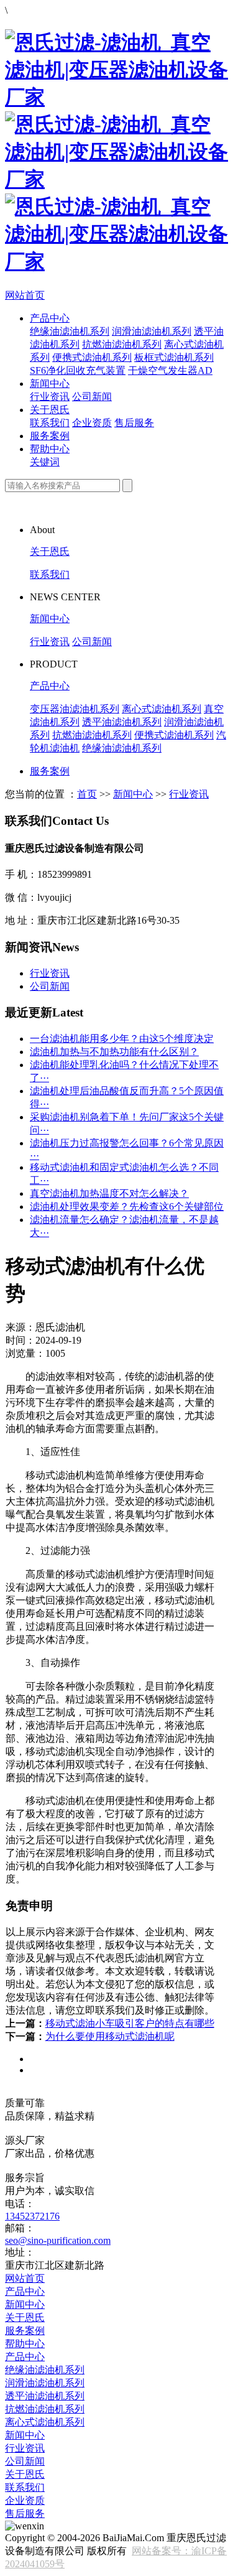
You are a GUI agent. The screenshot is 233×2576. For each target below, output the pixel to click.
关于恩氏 (50, 410)
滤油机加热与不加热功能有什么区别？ (114, 1052)
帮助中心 (50, 449)
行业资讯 (50, 397)
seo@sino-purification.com (58, 2240)
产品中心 (50, 318)
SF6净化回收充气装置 (78, 370)
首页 (87, 794)
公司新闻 (92, 397)
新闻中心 (50, 384)
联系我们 (50, 423)
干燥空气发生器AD (170, 370)
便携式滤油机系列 (92, 357)
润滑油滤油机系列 (152, 331)
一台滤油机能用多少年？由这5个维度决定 (122, 1039)
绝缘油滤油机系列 (70, 331)
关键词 (45, 462)
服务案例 (50, 436)
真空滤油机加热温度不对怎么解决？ (109, 1193)
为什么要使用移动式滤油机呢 (110, 2036)
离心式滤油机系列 (162, 709)
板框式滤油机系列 (174, 357)
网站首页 (25, 295)
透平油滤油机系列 (122, 722)
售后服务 (134, 423)
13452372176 (32, 2216)
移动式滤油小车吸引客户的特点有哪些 (130, 2023)
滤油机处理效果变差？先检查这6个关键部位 (127, 1207)
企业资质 (92, 423)
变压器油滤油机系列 (75, 709)
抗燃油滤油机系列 (122, 344)
